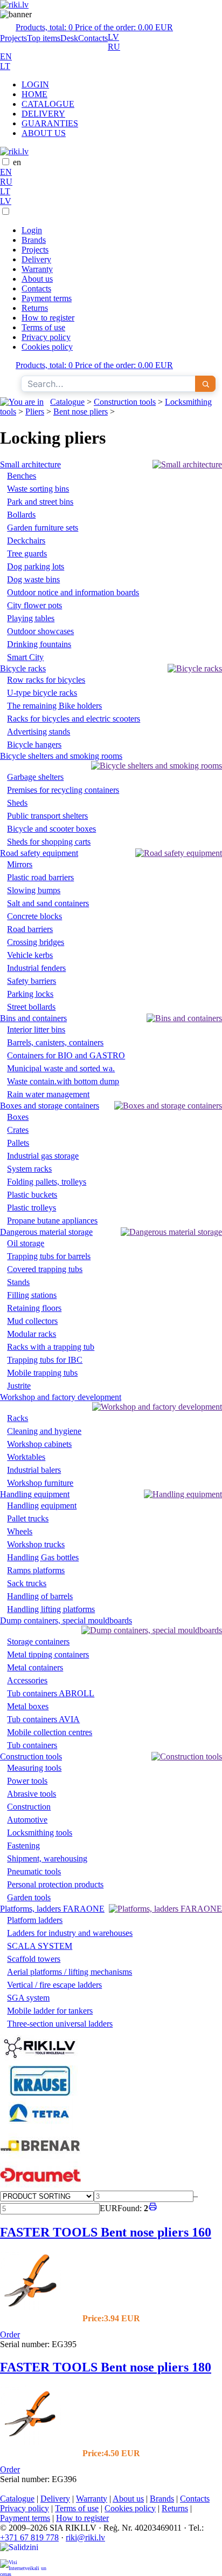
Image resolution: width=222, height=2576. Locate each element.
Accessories (27, 1680)
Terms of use (43, 327)
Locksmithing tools (40, 1833)
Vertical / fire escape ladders (54, 1985)
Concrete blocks (34, 916)
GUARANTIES (50, 123)
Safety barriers (32, 981)
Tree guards (27, 553)
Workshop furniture (40, 1483)
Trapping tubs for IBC (45, 1360)
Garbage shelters (35, 777)
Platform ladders (35, 1920)
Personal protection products (55, 1884)
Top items (44, 38)
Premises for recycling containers (63, 790)
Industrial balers (34, 1470)
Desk (69, 38)
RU (114, 47)
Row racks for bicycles (46, 680)
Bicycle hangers (34, 745)
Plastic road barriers (40, 877)
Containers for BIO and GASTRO (66, 1055)
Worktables (26, 1457)
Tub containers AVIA (43, 1719)
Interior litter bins (36, 1029)
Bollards (21, 515)
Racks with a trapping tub (51, 1347)
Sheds (17, 803)
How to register (48, 318)
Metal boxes (28, 1706)
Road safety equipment (39, 853)
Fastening (23, 1846)
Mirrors (20, 864)
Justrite (19, 1386)
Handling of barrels (40, 1596)
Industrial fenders (36, 968)
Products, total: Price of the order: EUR (94, 27)
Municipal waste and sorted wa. (61, 1068)
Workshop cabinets (39, 1444)
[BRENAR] (40, 2156)
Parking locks (30, 994)
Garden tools (29, 1897)
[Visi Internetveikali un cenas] (24, 2568)
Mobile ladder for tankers (50, 2011)
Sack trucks (27, 1583)
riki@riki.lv (85, 2537)
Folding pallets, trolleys (47, 1182)
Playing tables (31, 618)
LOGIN (35, 84)
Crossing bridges (36, 942)
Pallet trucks (28, 1518)
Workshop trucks (36, 1544)
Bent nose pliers (81, 412)
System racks (29, 1169)
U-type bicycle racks (42, 693)
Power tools (27, 1781)
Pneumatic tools (34, 1871)
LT (5, 66)
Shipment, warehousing (47, 1858)
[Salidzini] (24, 2551)
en (17, 162)
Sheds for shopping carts (49, 842)
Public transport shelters (47, 816)
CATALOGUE (48, 104)
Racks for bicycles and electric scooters (74, 719)
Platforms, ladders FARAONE (52, 1909)
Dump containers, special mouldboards (66, 1620)
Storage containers (38, 1642)
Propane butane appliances (52, 1221)
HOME (34, 94)
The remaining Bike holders (54, 706)
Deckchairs (26, 541)
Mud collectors (32, 1321)
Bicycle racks (23, 668)
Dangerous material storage (46, 1232)
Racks (18, 1418)
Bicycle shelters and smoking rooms (61, 756)
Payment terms (47, 298)
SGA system (28, 1998)
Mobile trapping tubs (42, 1373)
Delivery (36, 259)
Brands (34, 240)
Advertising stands (39, 732)
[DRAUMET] (40, 2186)
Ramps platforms (36, 1570)
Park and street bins (40, 502)
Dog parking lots (36, 566)
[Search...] (205, 384)
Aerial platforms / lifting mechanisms (70, 1972)
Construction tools (125, 402)
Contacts (93, 38)
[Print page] (153, 2208)
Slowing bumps (34, 890)
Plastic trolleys (32, 1208)
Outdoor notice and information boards (73, 592)
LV (113, 37)
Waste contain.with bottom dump (63, 1081)
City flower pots (34, 605)
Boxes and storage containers (50, 1106)
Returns (35, 308)
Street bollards (31, 1007)
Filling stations (32, 1295)
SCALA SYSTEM (40, 1946)
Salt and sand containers (48, 903)
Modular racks (32, 1334)
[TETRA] (40, 2127)
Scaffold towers (34, 1959)
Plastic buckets (32, 1195)
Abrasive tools (32, 1794)
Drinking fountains (39, 644)
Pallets (18, 1143)
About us (37, 279)
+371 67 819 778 (29, 2537)
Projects (13, 38)
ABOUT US (44, 133)
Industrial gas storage (43, 1156)
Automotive (27, 1820)
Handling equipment (35, 1494)
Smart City (25, 657)
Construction (29, 1807)
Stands (18, 1282)
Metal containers (35, 1667)
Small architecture (30, 464)
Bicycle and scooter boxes (51, 829)
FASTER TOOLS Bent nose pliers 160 (106, 2232)
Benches (22, 476)
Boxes (18, 1117)
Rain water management (48, 1094)
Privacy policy (46, 337)
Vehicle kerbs (30, 955)
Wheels (20, 1531)
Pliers (35, 412)
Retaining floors (34, 1308)
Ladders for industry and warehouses (70, 1933)
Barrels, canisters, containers (55, 1042)
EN (6, 56)
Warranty (37, 269)
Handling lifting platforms (51, 1609)
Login (32, 230)
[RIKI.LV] (40, 2060)
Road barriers (30, 929)
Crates (18, 1130)
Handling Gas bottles (43, 1557)
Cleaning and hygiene (44, 1431)
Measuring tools (34, 1768)
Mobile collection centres (50, 1732)
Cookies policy (47, 347)
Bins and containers (33, 1018)
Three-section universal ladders (60, 2024)
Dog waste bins (33, 579)
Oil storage (26, 1243)
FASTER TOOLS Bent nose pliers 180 (106, 2367)
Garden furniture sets (43, 528)
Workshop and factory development (61, 1397)
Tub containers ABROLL (51, 1693)
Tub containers (32, 1745)
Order (10, 2334)
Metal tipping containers (48, 1654)
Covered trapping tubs (45, 1269)
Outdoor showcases (40, 631)
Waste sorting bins (38, 489)
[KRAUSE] (40, 2093)
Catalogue (67, 402)
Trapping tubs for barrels (49, 1256)
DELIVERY (43, 114)
